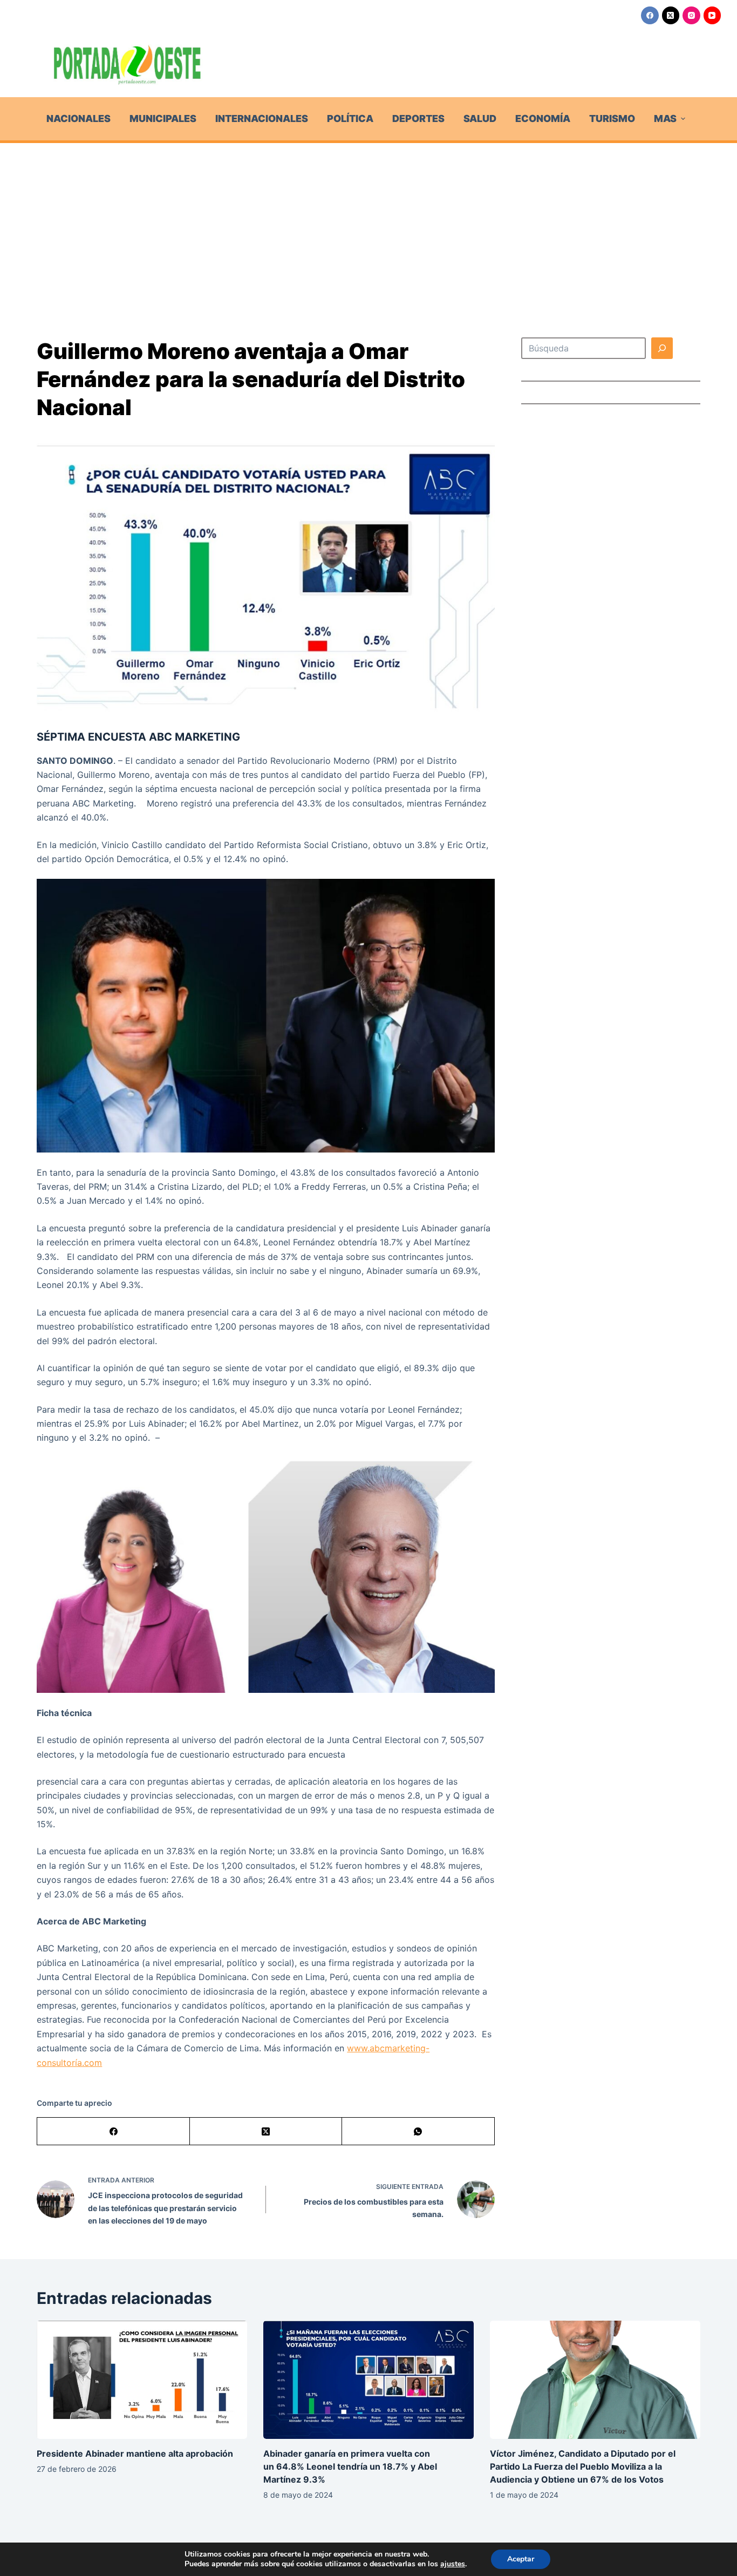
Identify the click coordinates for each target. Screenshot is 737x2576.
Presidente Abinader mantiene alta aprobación (135, 2453)
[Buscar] (662, 348)
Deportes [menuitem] (418, 118)
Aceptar (521, 2559)
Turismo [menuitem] (612, 118)
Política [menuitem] (350, 118)
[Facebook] (650, 15)
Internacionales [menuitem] (262, 118)
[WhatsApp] (418, 2131)
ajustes (453, 2564)
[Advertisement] (368, 224)
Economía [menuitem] (543, 118)
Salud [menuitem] (480, 118)
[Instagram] (691, 15)
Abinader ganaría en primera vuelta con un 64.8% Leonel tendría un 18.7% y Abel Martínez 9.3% (350, 2466)
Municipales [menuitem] (163, 118)
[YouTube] (712, 15)
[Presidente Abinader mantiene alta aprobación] (142, 2380)
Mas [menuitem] (665, 118)
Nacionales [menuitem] (79, 118)
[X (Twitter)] (671, 15)
